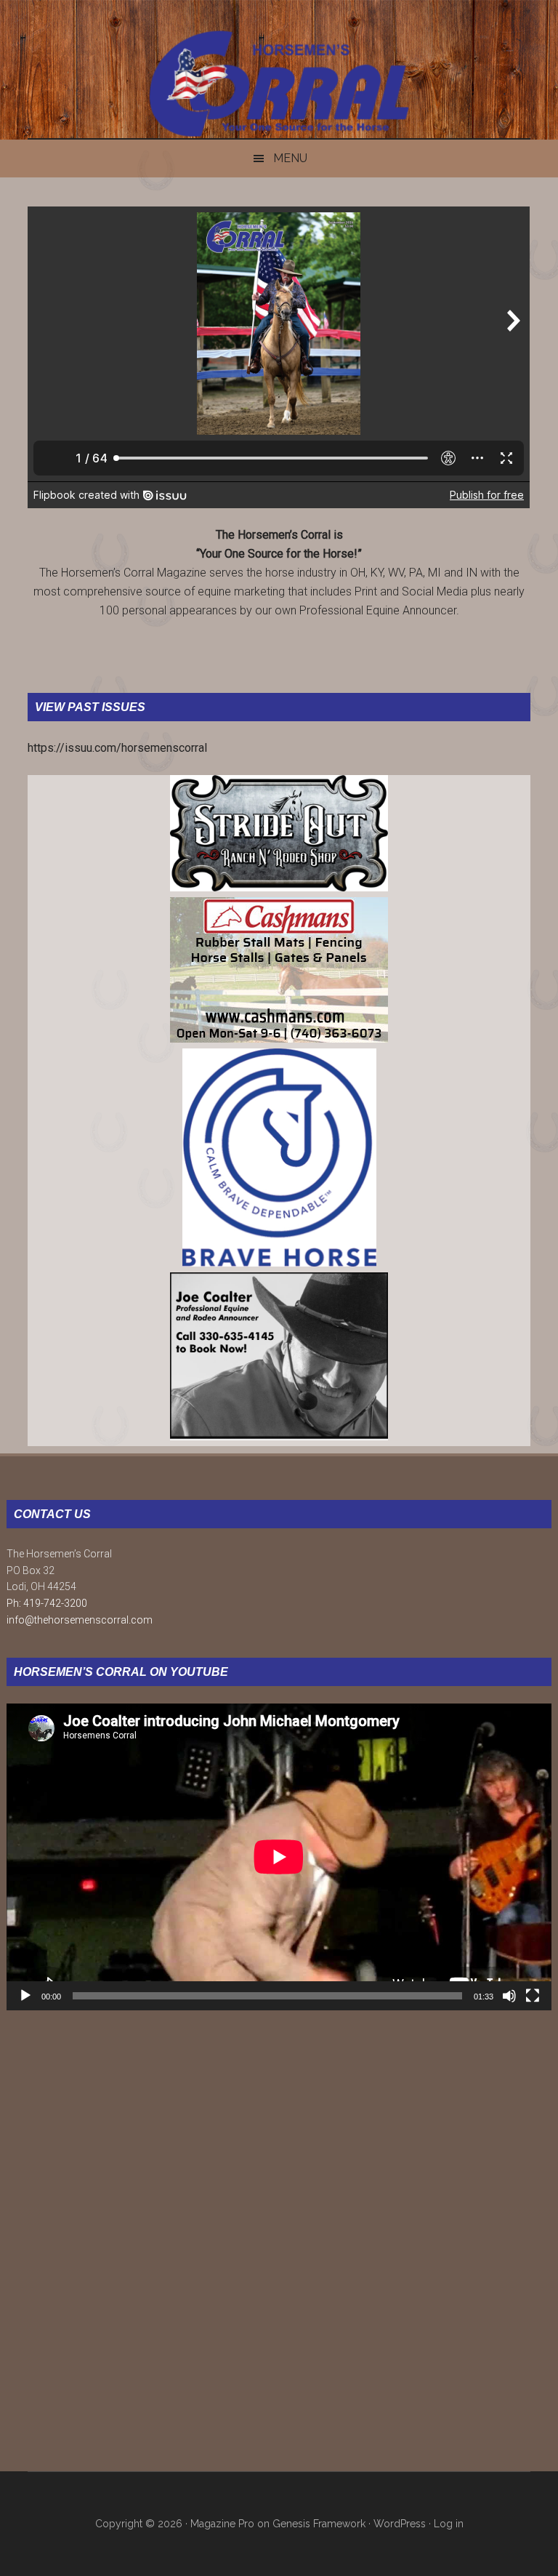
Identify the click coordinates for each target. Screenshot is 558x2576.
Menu (290, 158)
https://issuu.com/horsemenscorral (117, 748)
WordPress (400, 2524)
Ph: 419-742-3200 (47, 1603)
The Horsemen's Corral (279, 84)
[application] (279, 1857)
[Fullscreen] (533, 1996)
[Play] (25, 1996)
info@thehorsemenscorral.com (80, 1620)
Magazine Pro (222, 2524)
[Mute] (509, 1996)
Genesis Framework (319, 2524)
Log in (449, 2524)
